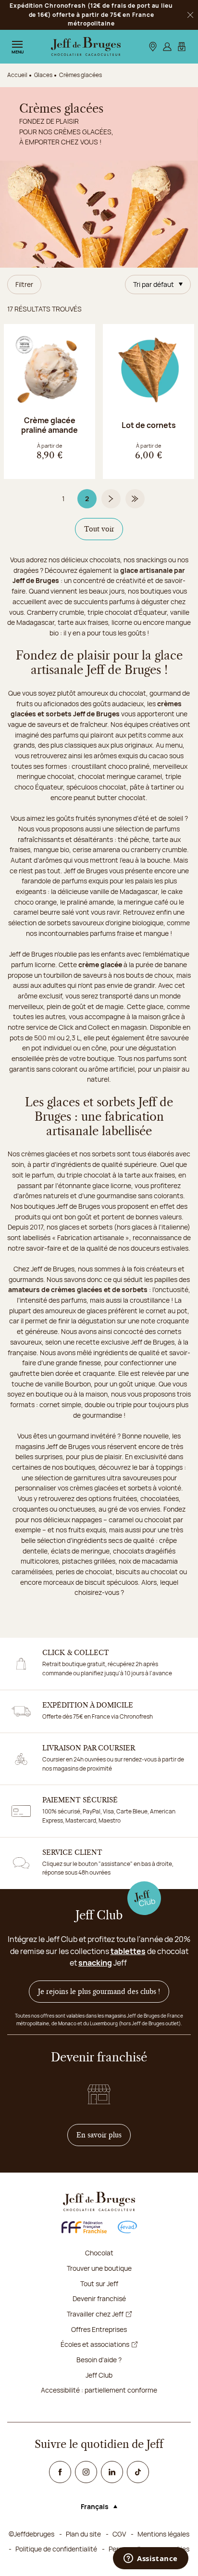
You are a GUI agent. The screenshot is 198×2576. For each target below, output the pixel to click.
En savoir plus (104, 2135)
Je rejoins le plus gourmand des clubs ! (99, 1992)
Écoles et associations (95, 2344)
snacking (95, 1963)
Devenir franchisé (99, 2298)
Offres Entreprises (99, 2329)
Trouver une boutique (99, 2268)
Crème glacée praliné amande (49, 425)
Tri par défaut (154, 284)
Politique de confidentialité (56, 2549)
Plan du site (83, 2534)
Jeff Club (99, 2375)
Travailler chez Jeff (95, 2314)
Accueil (17, 75)
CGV (119, 2534)
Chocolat (99, 2253)
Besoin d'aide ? (99, 2360)
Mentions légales (163, 2534)
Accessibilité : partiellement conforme (99, 2390)
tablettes (128, 1951)
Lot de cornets (149, 425)
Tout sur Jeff (99, 2284)
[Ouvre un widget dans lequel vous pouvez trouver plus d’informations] (151, 2559)
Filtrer (24, 284)
